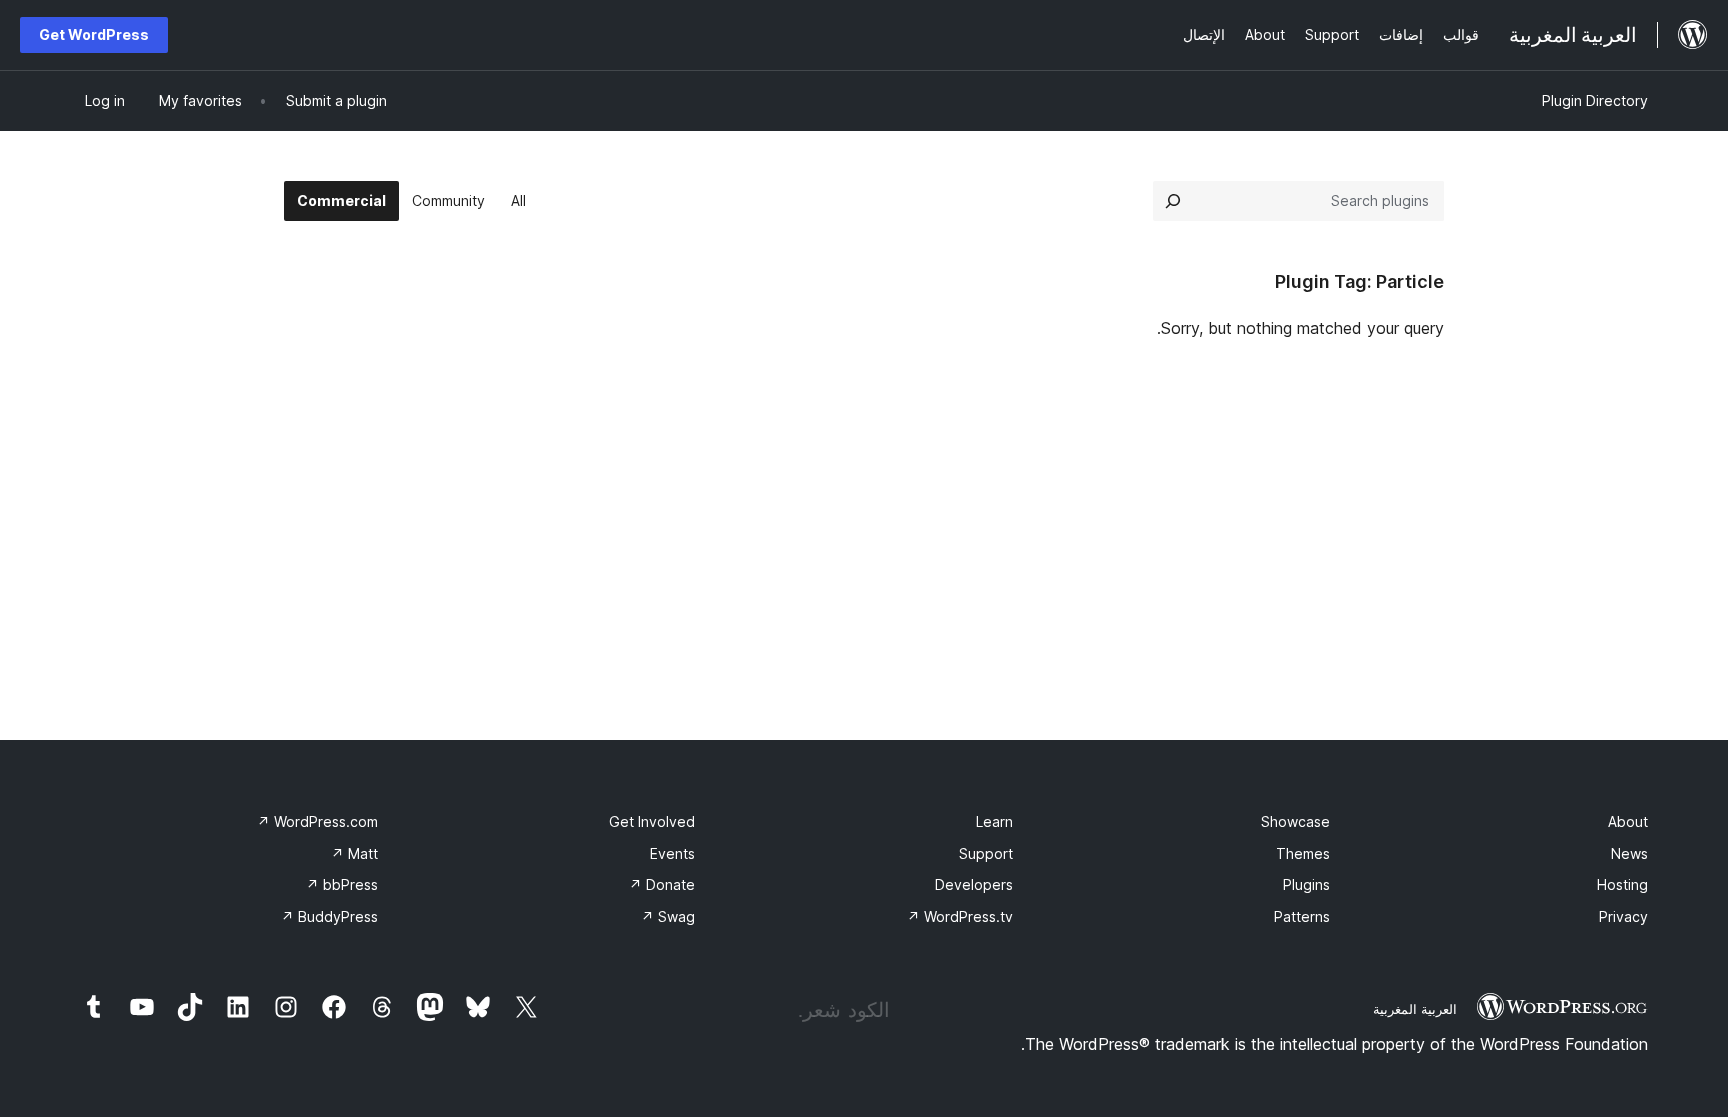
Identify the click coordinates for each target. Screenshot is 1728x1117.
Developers (974, 884)
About (1628, 821)
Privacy (1623, 916)
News (1629, 853)
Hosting (1622, 884)
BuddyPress (329, 916)
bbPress (342, 884)
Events (672, 853)
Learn (994, 821)
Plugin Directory (1595, 100)
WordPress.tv (960, 916)
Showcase (1295, 821)
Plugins (1306, 884)
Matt (354, 853)
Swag (668, 916)
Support (986, 853)
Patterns (1302, 916)
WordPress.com (317, 821)
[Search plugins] (1173, 201)
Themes (1303, 853)
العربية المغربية (1415, 1009)
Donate (662, 884)
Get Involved (652, 821)
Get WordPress (94, 34)
